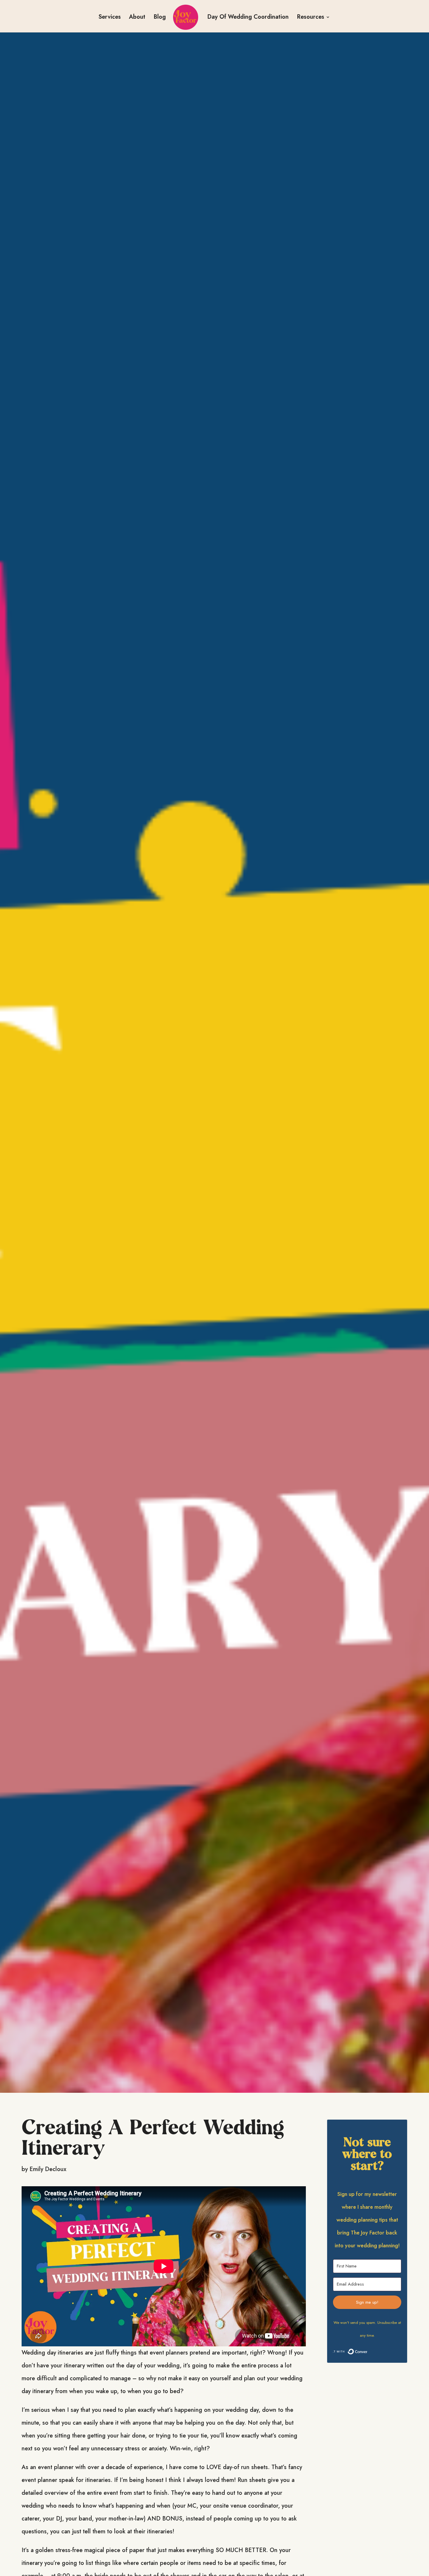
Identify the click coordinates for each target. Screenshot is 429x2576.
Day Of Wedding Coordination (248, 18)
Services (110, 18)
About (137, 18)
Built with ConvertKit (367, 2353)
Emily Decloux (48, 2169)
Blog (160, 18)
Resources (311, 18)
